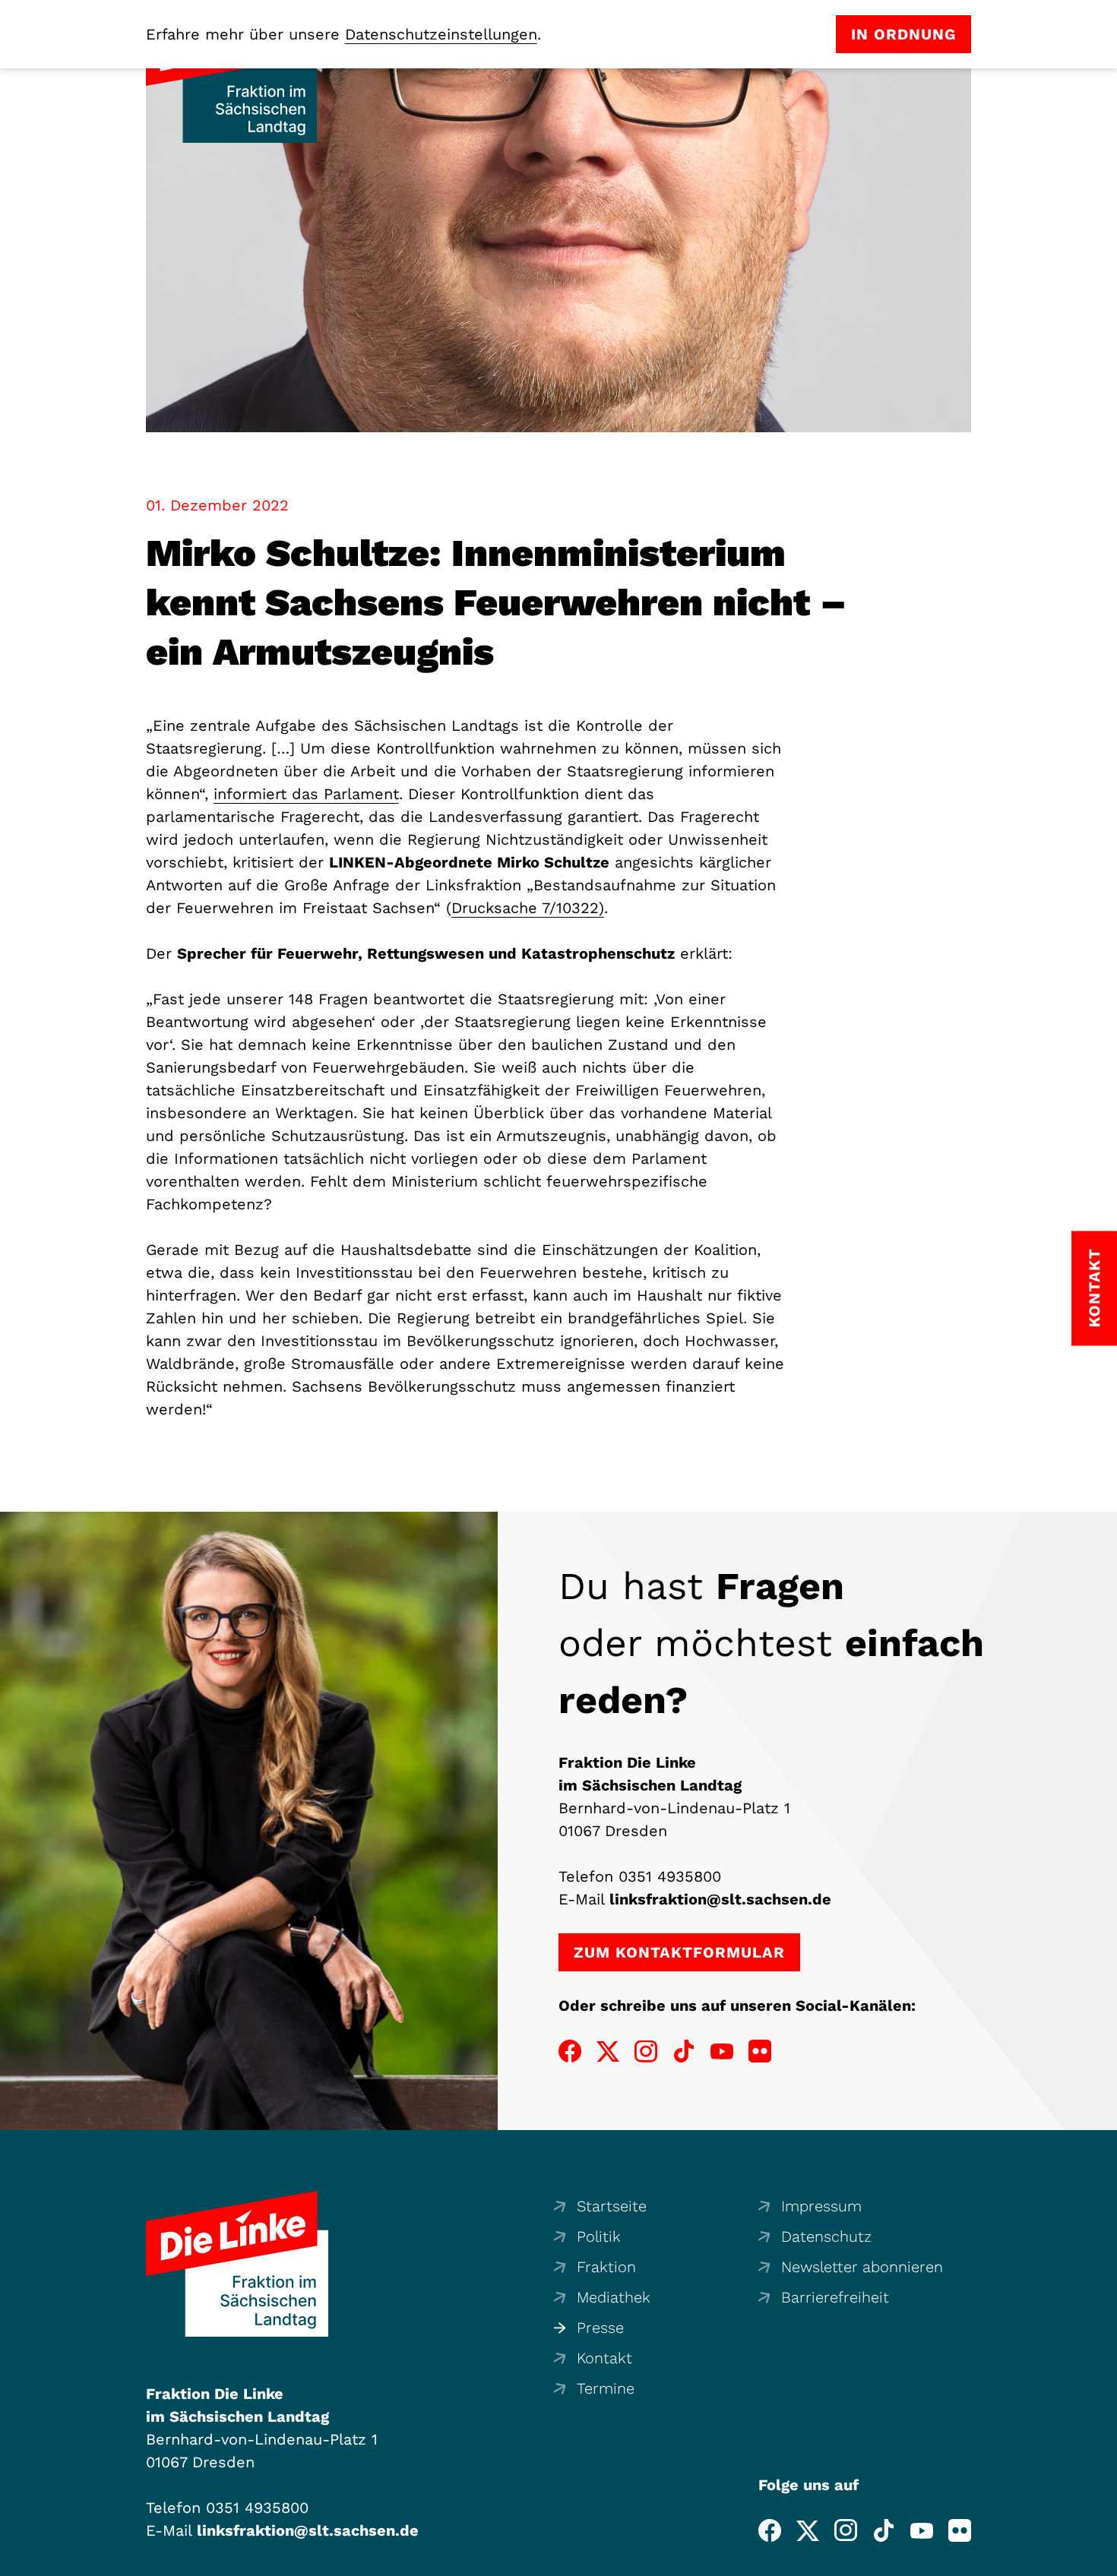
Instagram (646, 2051)
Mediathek (614, 2297)
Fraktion (606, 2267)
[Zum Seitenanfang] (1101, 2560)
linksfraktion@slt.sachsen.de (720, 1899)
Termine (606, 2388)
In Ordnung (903, 34)
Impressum (821, 2206)
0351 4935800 (670, 1876)
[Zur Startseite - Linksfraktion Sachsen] (237, 2264)
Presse (600, 2328)
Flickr (760, 2051)
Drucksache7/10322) (528, 908)
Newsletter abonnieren (862, 2267)
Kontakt (604, 2358)
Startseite (612, 2206)
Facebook (570, 2051)
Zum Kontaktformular (679, 1952)
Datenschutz (826, 2236)
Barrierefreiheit (835, 2297)
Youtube (722, 2051)
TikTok (684, 2051)
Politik (599, 2236)
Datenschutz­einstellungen (441, 34)
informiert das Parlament (306, 794)
